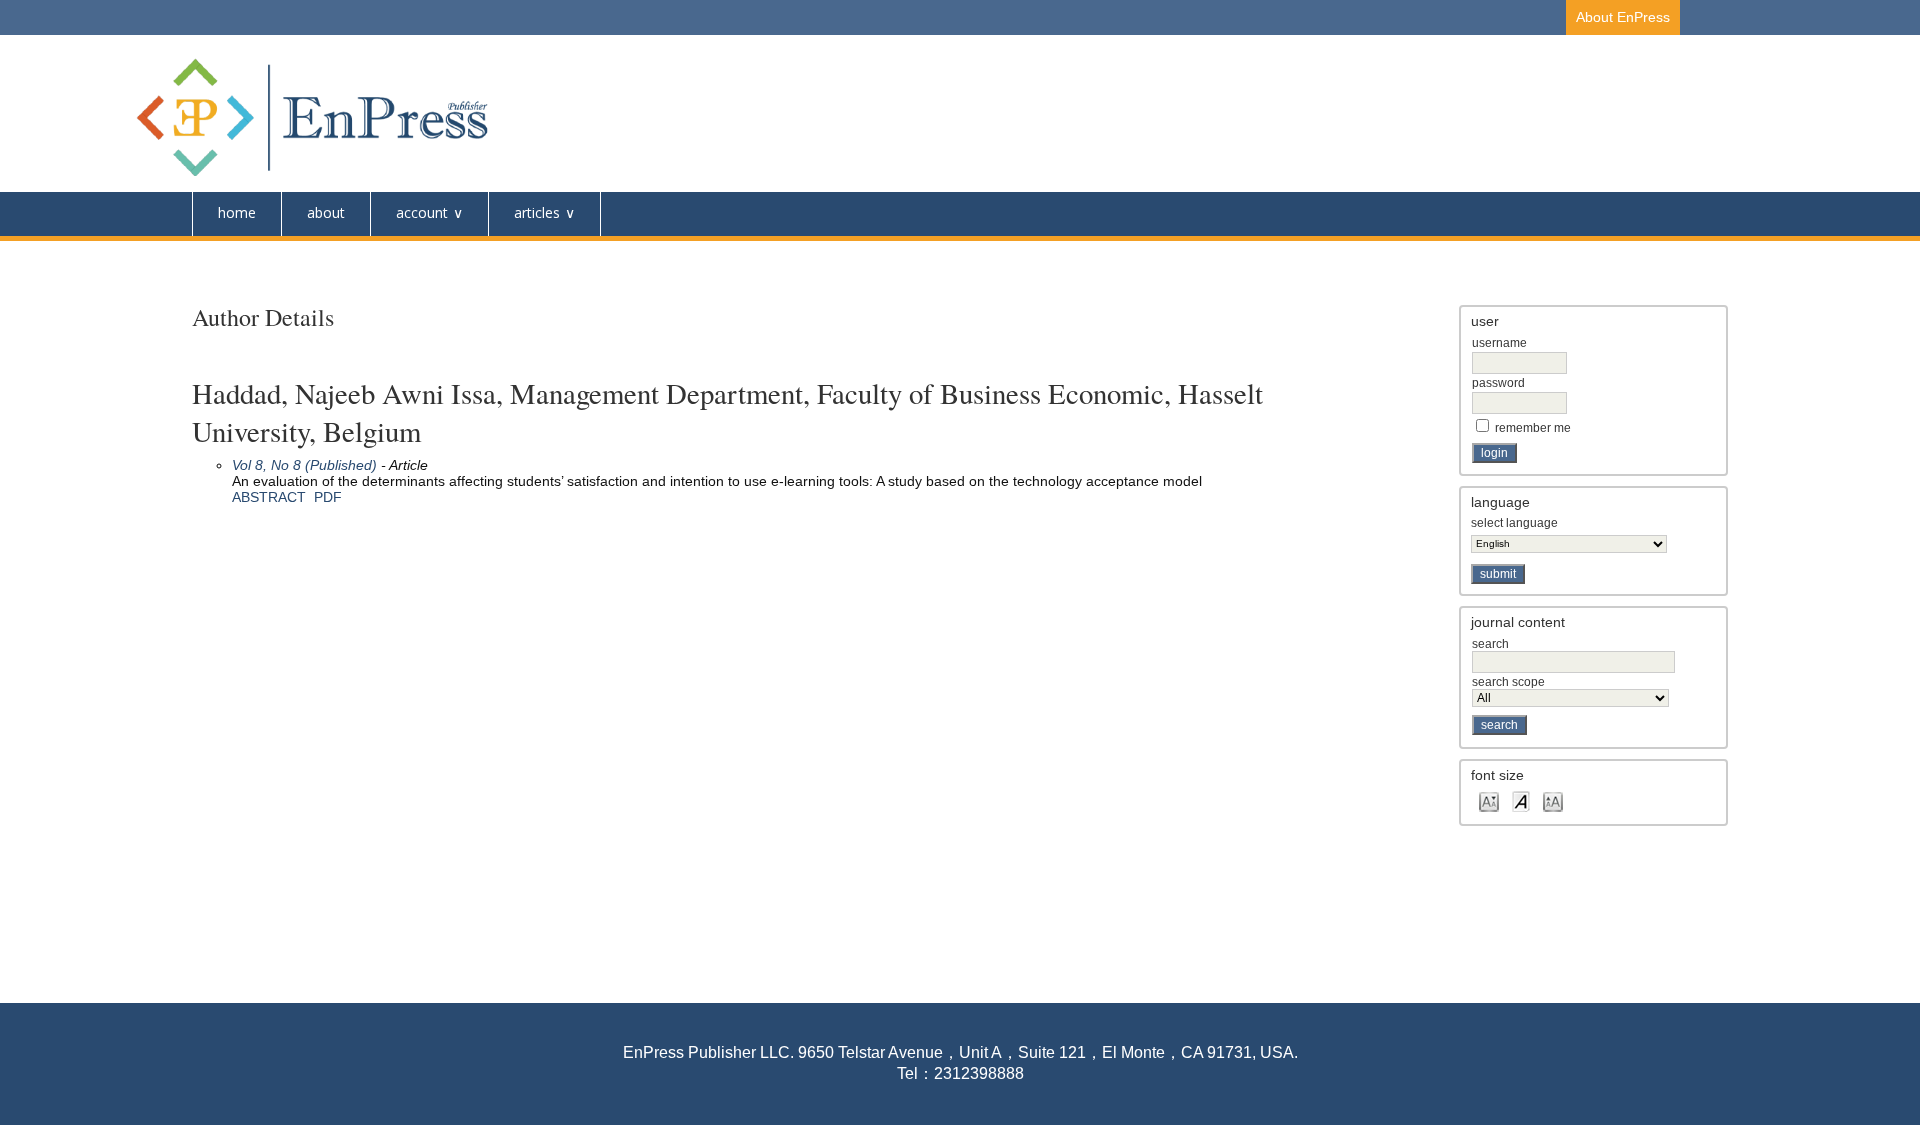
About (326, 212)
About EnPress (1623, 17)
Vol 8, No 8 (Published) (304, 465)
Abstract (269, 497)
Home (237, 212)
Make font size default (1521, 800)
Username (1499, 343)
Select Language (1514, 523)
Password (1498, 383)
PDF (328, 497)
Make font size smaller (1489, 800)
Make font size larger (1553, 800)
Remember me (1533, 428)
